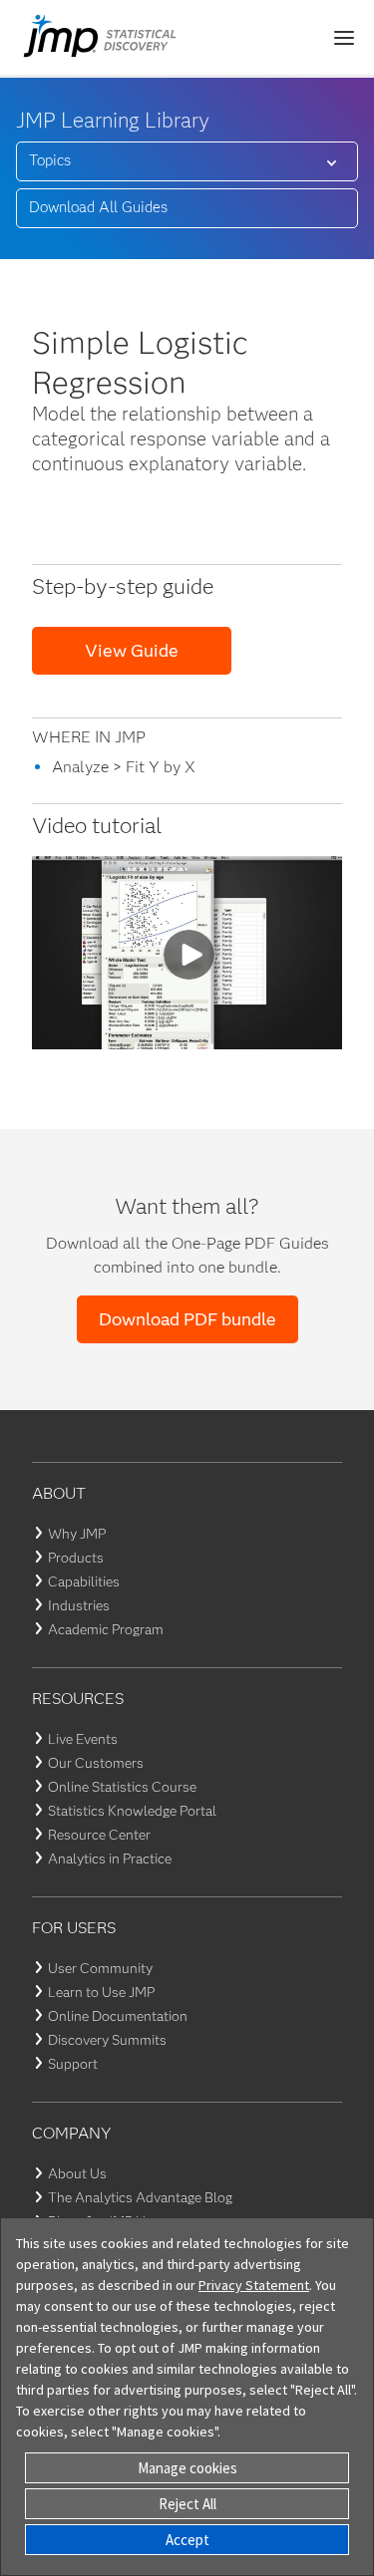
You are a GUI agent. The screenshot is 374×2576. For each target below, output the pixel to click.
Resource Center (99, 1835)
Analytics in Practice (110, 1859)
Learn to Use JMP (101, 1992)
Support (73, 2064)
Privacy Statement (254, 2285)
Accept (187, 2540)
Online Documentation (118, 2016)
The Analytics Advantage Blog (140, 2197)
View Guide (132, 651)
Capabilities (84, 1581)
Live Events (83, 1739)
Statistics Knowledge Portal (132, 1811)
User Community (100, 1968)
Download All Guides (98, 207)
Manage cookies (187, 2468)
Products (76, 1558)
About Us (77, 2173)
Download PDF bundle (187, 1319)
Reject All (187, 2504)
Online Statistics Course (122, 1787)
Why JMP (77, 1534)
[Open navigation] (344, 38)
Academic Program (106, 1629)
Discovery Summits (107, 2040)
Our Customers (96, 1763)
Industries (79, 1605)
